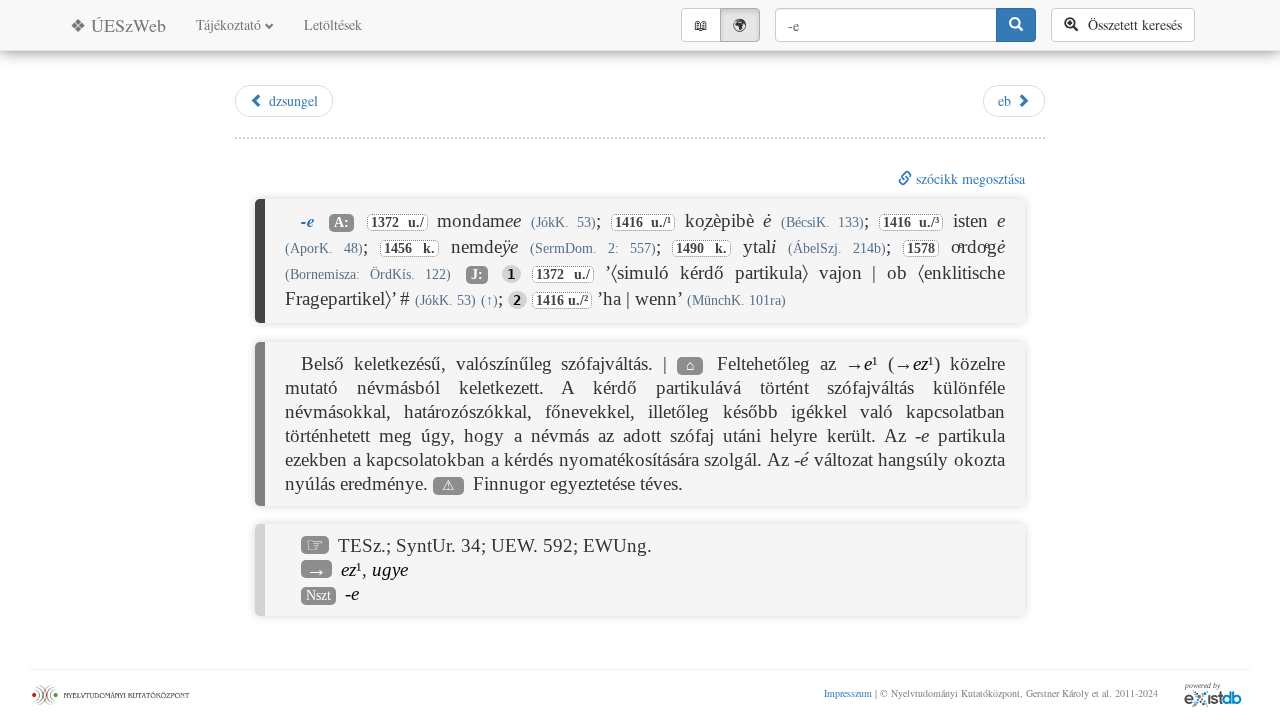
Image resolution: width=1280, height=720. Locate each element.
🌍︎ (740, 24)
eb (1007, 100)
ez (920, 363)
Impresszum (848, 693)
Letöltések (333, 24)
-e (352, 593)
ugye (390, 569)
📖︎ (701, 24)
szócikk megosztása (968, 178)
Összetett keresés (1130, 24)
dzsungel (291, 100)
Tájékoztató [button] (230, 24)
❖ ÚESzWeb (118, 25)
